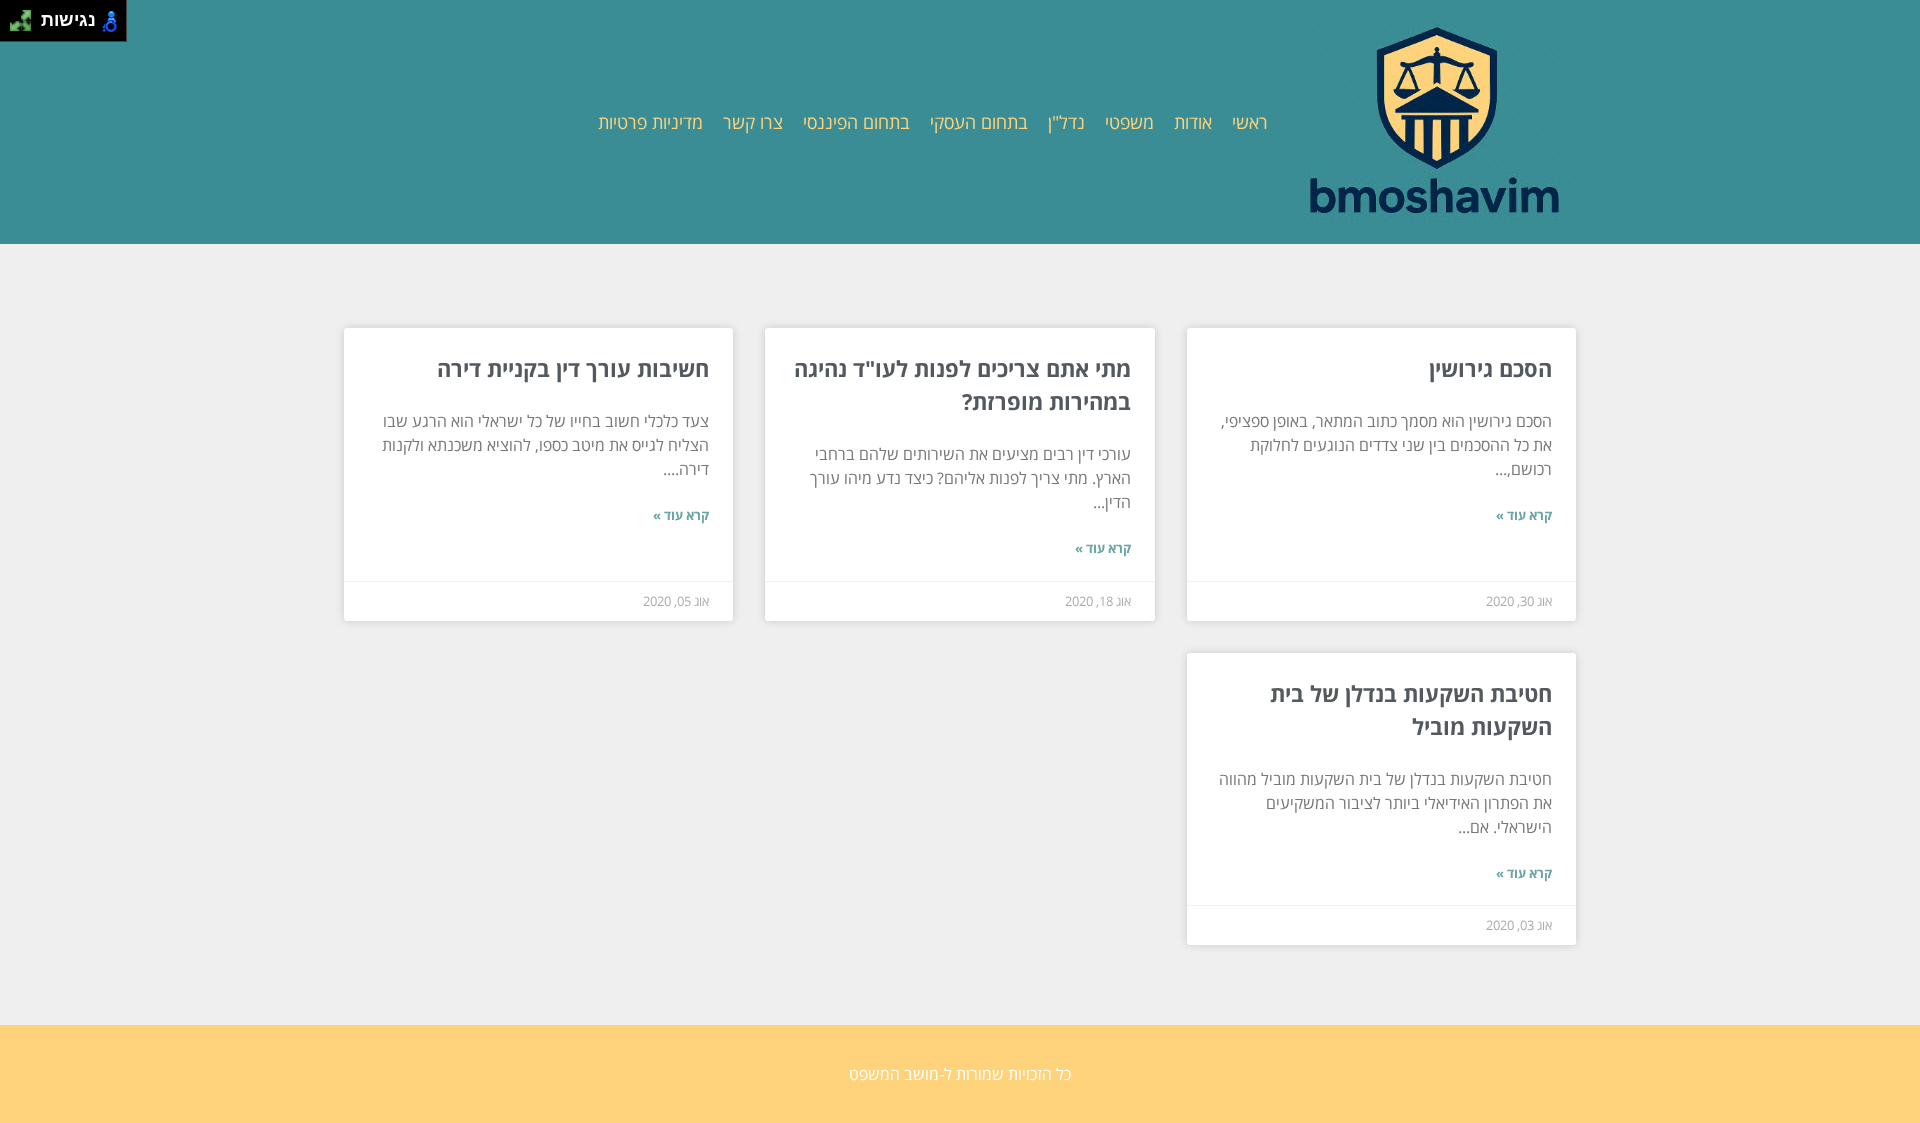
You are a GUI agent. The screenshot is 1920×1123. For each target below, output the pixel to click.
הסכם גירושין (1490, 368)
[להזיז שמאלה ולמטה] (15, 26)
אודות (1193, 122)
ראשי (1250, 122)
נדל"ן (1066, 122)
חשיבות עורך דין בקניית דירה (573, 368)
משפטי (1129, 122)
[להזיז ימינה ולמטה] (26, 26)
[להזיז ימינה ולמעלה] (26, 15)
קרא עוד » (1524, 515)
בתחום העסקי (979, 122)
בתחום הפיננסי (856, 122)
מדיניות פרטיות (650, 122)
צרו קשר (753, 122)
